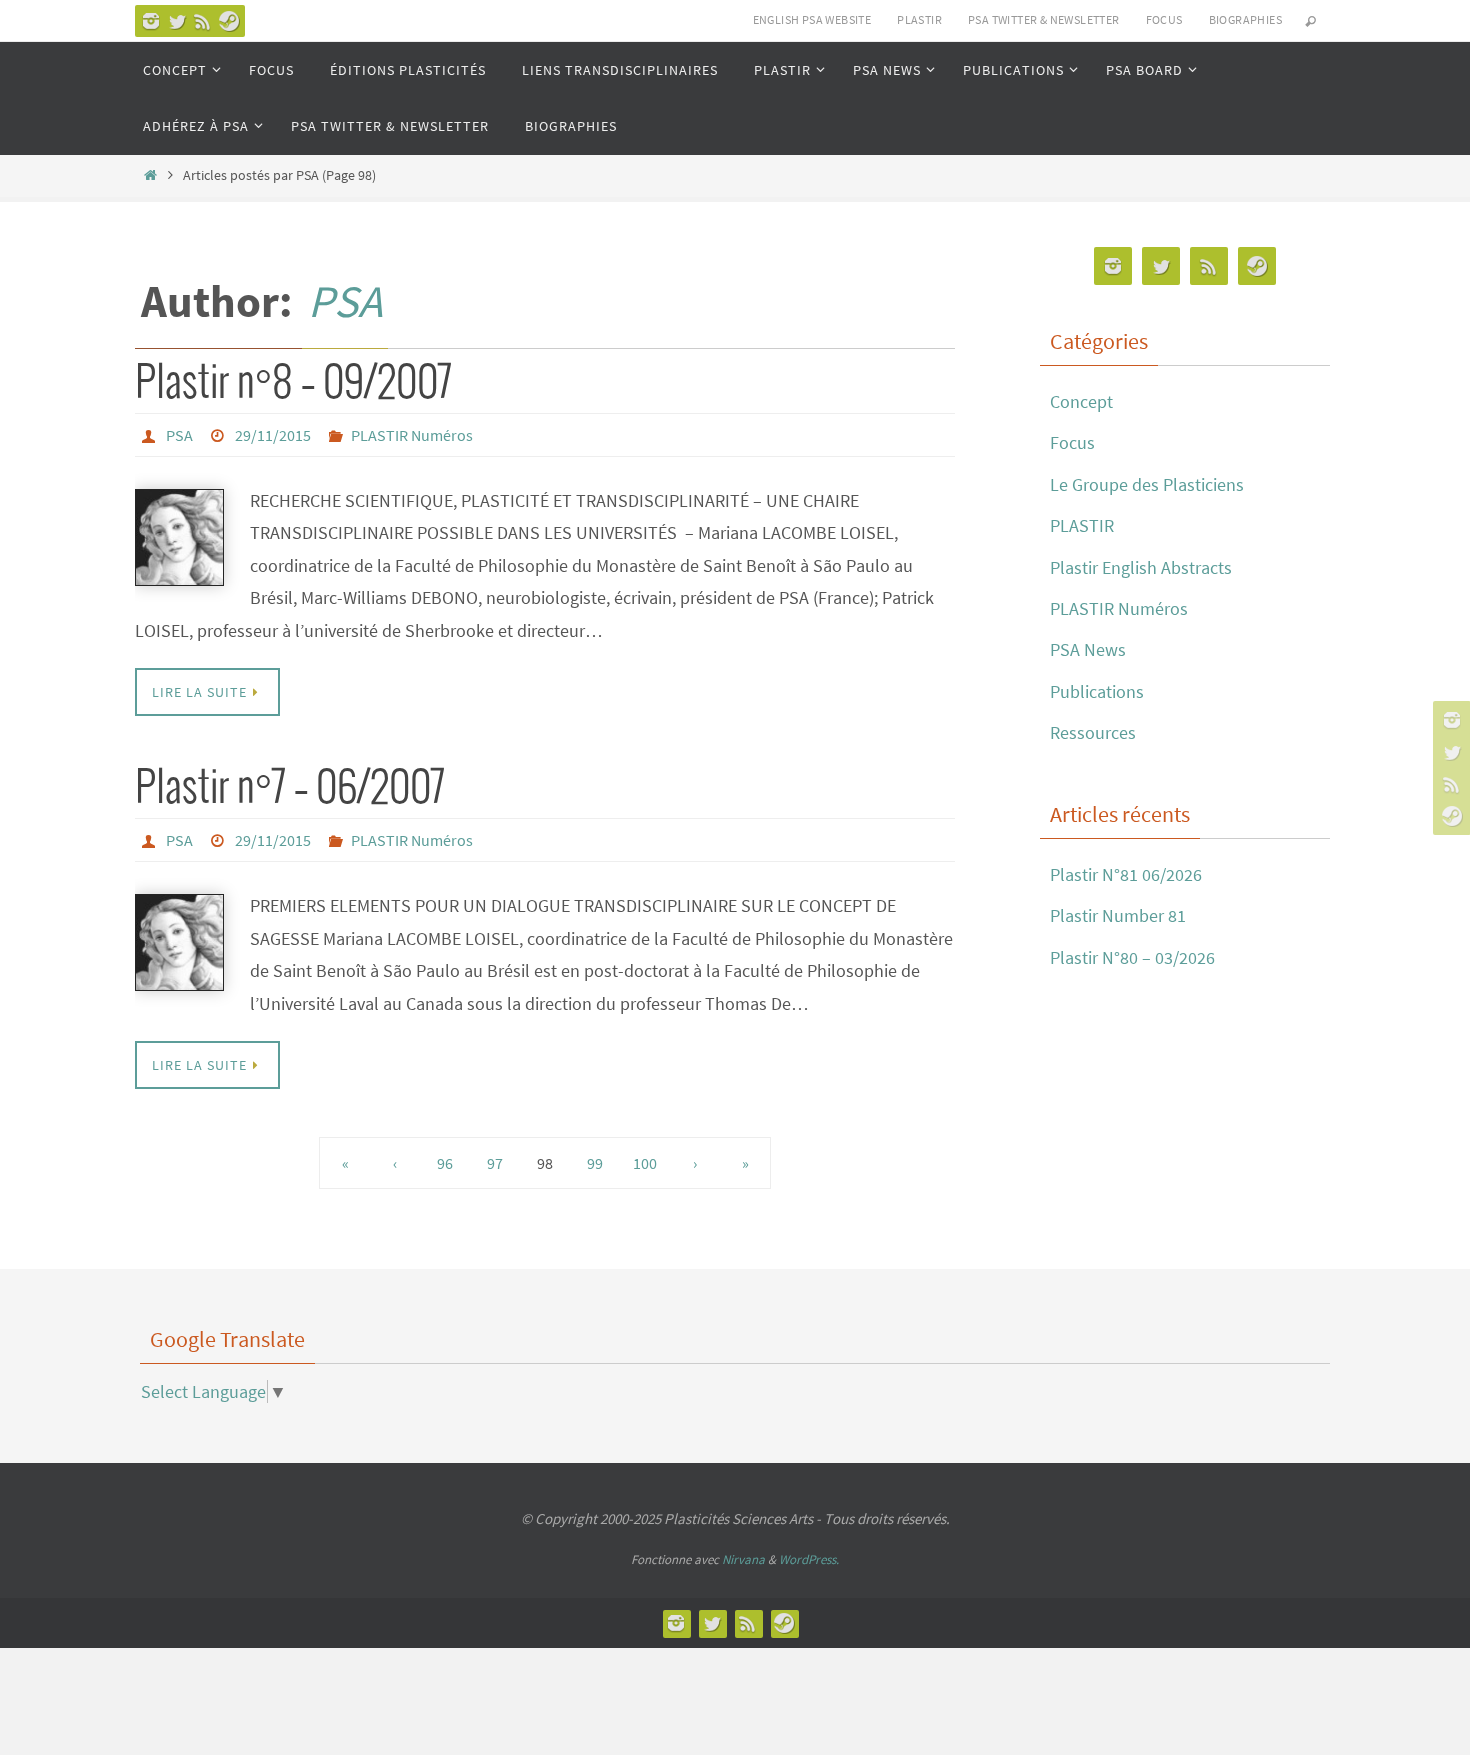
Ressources (1093, 732)
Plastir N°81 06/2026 (1126, 874)
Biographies (1245, 19)
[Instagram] (151, 21)
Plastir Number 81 (1118, 915)
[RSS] (203, 21)
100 (645, 1163)
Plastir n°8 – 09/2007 (293, 384)
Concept (1081, 401)
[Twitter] (177, 21)
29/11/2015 (273, 435)
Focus (1072, 442)
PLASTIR (919, 19)
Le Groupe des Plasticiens (1147, 484)
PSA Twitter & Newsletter (1044, 19)
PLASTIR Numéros (412, 435)
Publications (1097, 691)
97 (495, 1163)
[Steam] (229, 21)
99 (595, 1163)
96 (445, 1163)
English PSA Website (812, 19)
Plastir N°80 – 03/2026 (1132, 957)
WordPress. (809, 1559)
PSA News (1088, 649)
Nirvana (743, 1559)
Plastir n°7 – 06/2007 (290, 789)
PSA (345, 301)
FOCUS (1164, 19)
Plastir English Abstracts (1141, 567)
